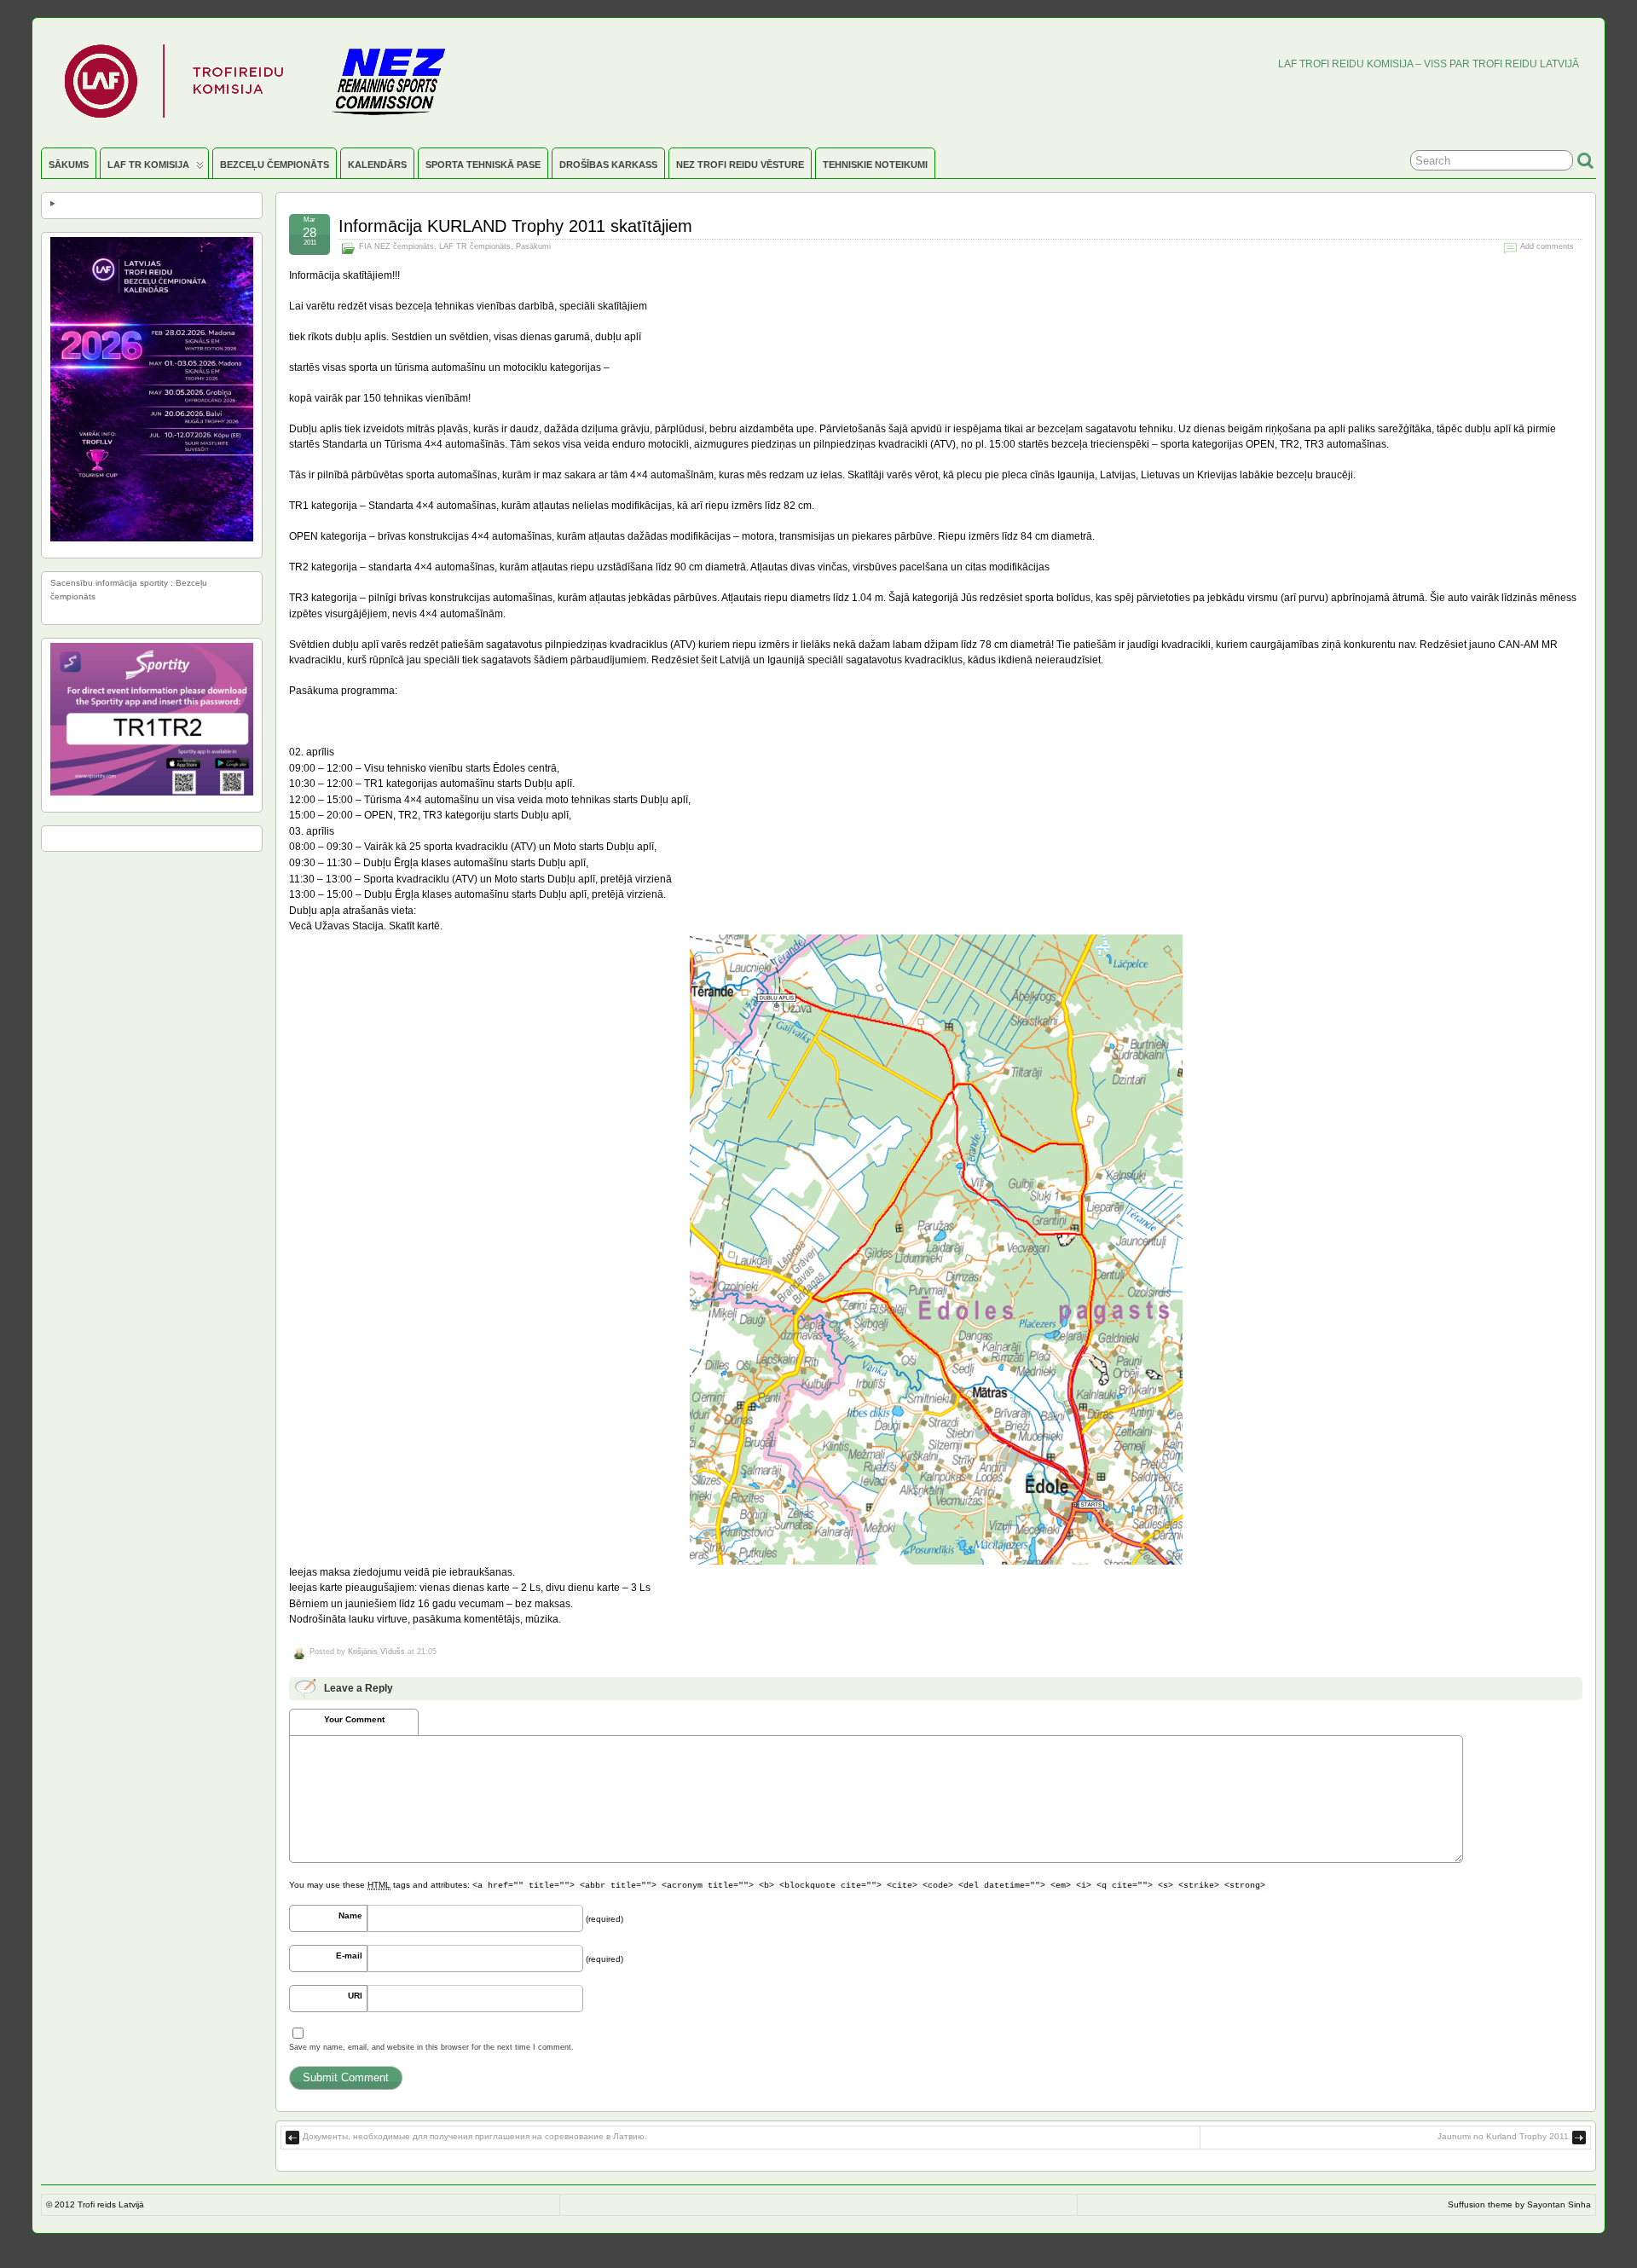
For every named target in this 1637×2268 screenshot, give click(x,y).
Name (350, 1915)
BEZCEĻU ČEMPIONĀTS (275, 165)
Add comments (1547, 246)
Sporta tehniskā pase (483, 165)
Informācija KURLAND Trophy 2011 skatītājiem (515, 226)
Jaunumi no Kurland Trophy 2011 (1503, 2136)
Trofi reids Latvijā (111, 2204)
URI (355, 1996)
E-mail (349, 1956)
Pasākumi (533, 246)
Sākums (69, 165)
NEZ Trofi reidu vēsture (740, 165)
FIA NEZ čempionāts (396, 246)
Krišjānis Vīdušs (376, 1652)
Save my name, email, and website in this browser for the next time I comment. (431, 2047)
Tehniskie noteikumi (875, 165)
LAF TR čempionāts (475, 246)
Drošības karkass (608, 165)
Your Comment (354, 1719)
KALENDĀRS (377, 165)
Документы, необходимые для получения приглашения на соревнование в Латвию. (475, 2136)
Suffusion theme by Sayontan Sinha (1519, 2204)
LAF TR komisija (148, 165)
